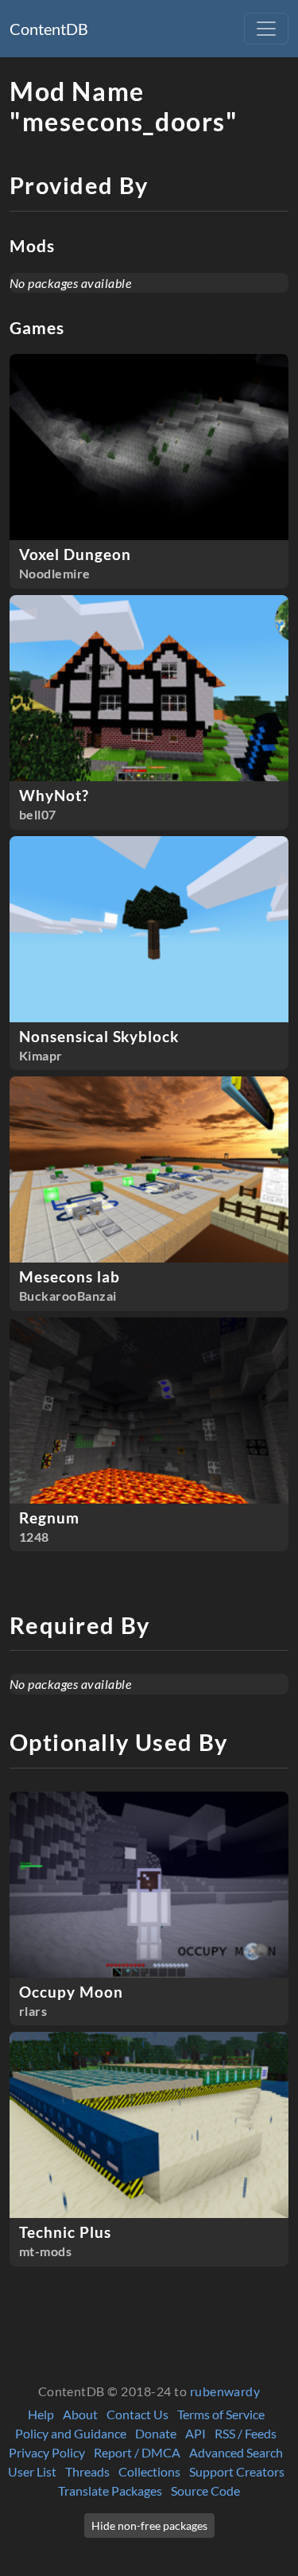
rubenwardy (225, 2391)
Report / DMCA (137, 2452)
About (80, 2414)
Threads (87, 2471)
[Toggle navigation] (266, 29)
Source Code (205, 2490)
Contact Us (137, 2414)
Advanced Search (236, 2452)
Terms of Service (221, 2414)
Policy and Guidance (71, 2433)
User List (32, 2471)
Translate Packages (110, 2490)
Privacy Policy (47, 2452)
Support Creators (237, 2471)
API (195, 2433)
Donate (156, 2433)
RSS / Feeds (246, 2433)
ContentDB (49, 29)
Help (41, 2414)
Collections (149, 2471)
